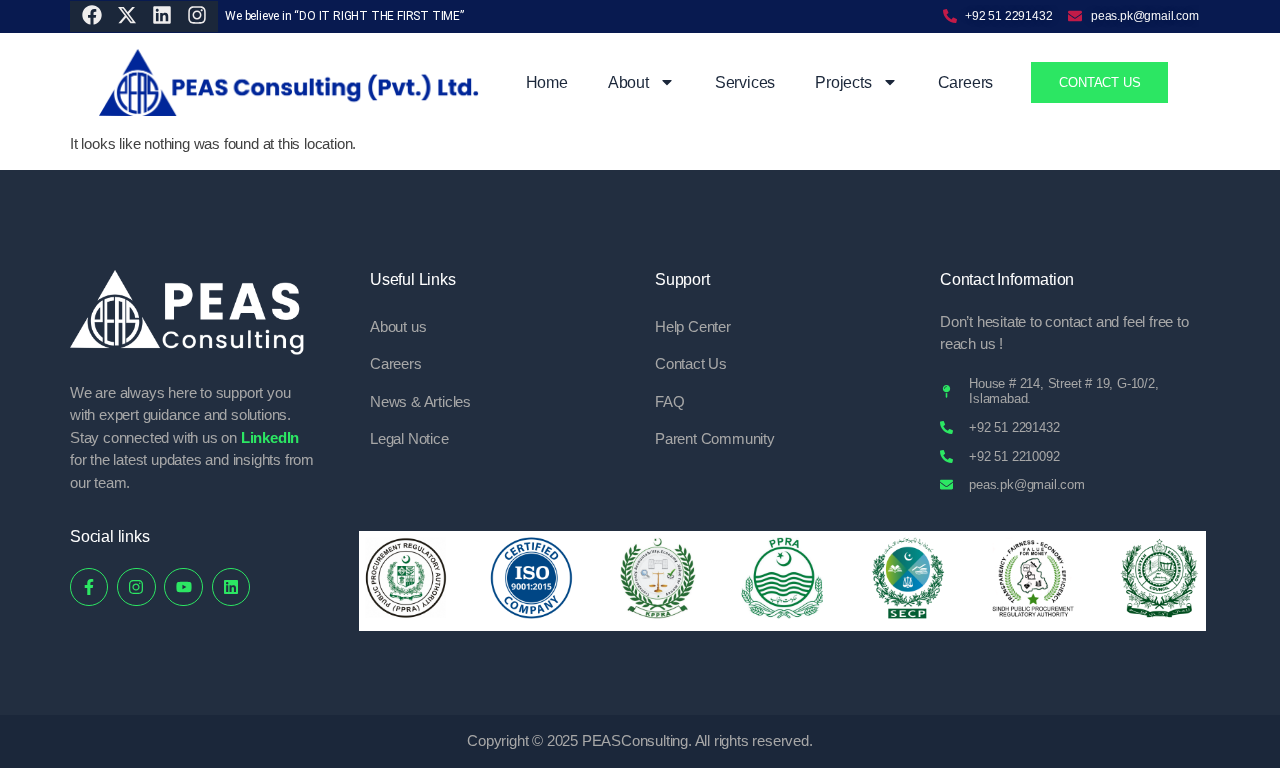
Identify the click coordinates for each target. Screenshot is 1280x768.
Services (745, 82)
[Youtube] (183, 587)
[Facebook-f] (89, 587)
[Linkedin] (231, 587)
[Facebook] (92, 15)
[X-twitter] (127, 15)
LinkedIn (270, 437)
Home (547, 82)
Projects (843, 82)
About (628, 82)
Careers (966, 82)
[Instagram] (197, 15)
